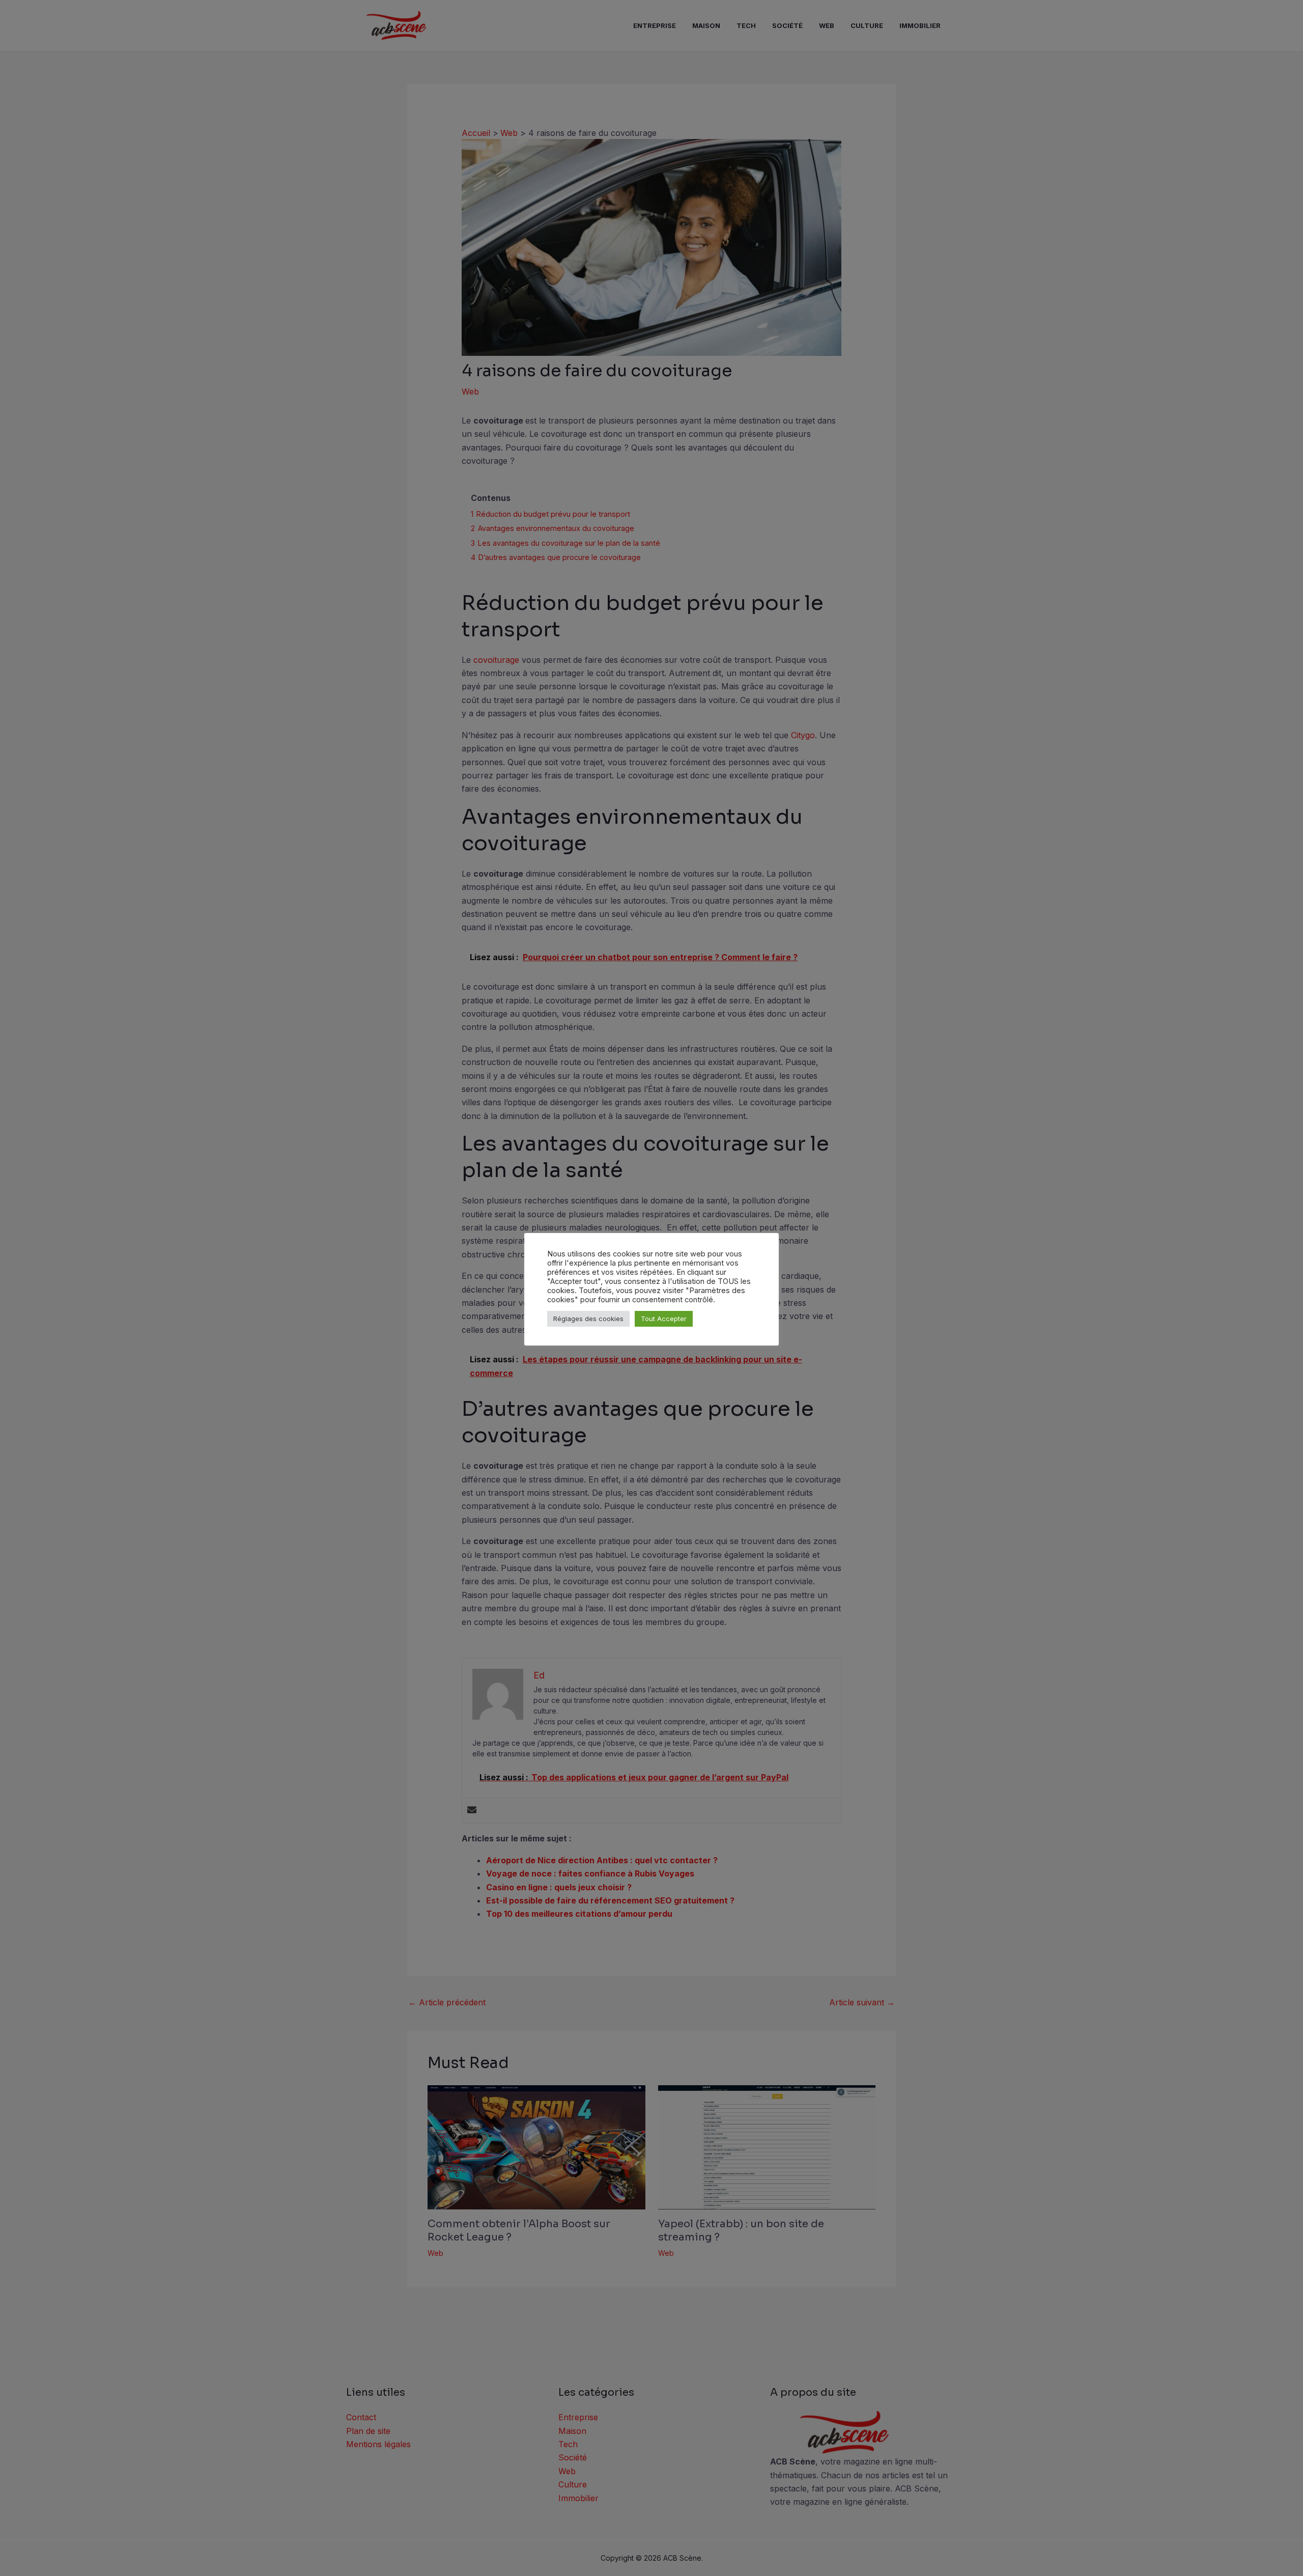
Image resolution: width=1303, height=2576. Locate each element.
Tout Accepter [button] (664, 1319)
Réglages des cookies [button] (588, 1319)
